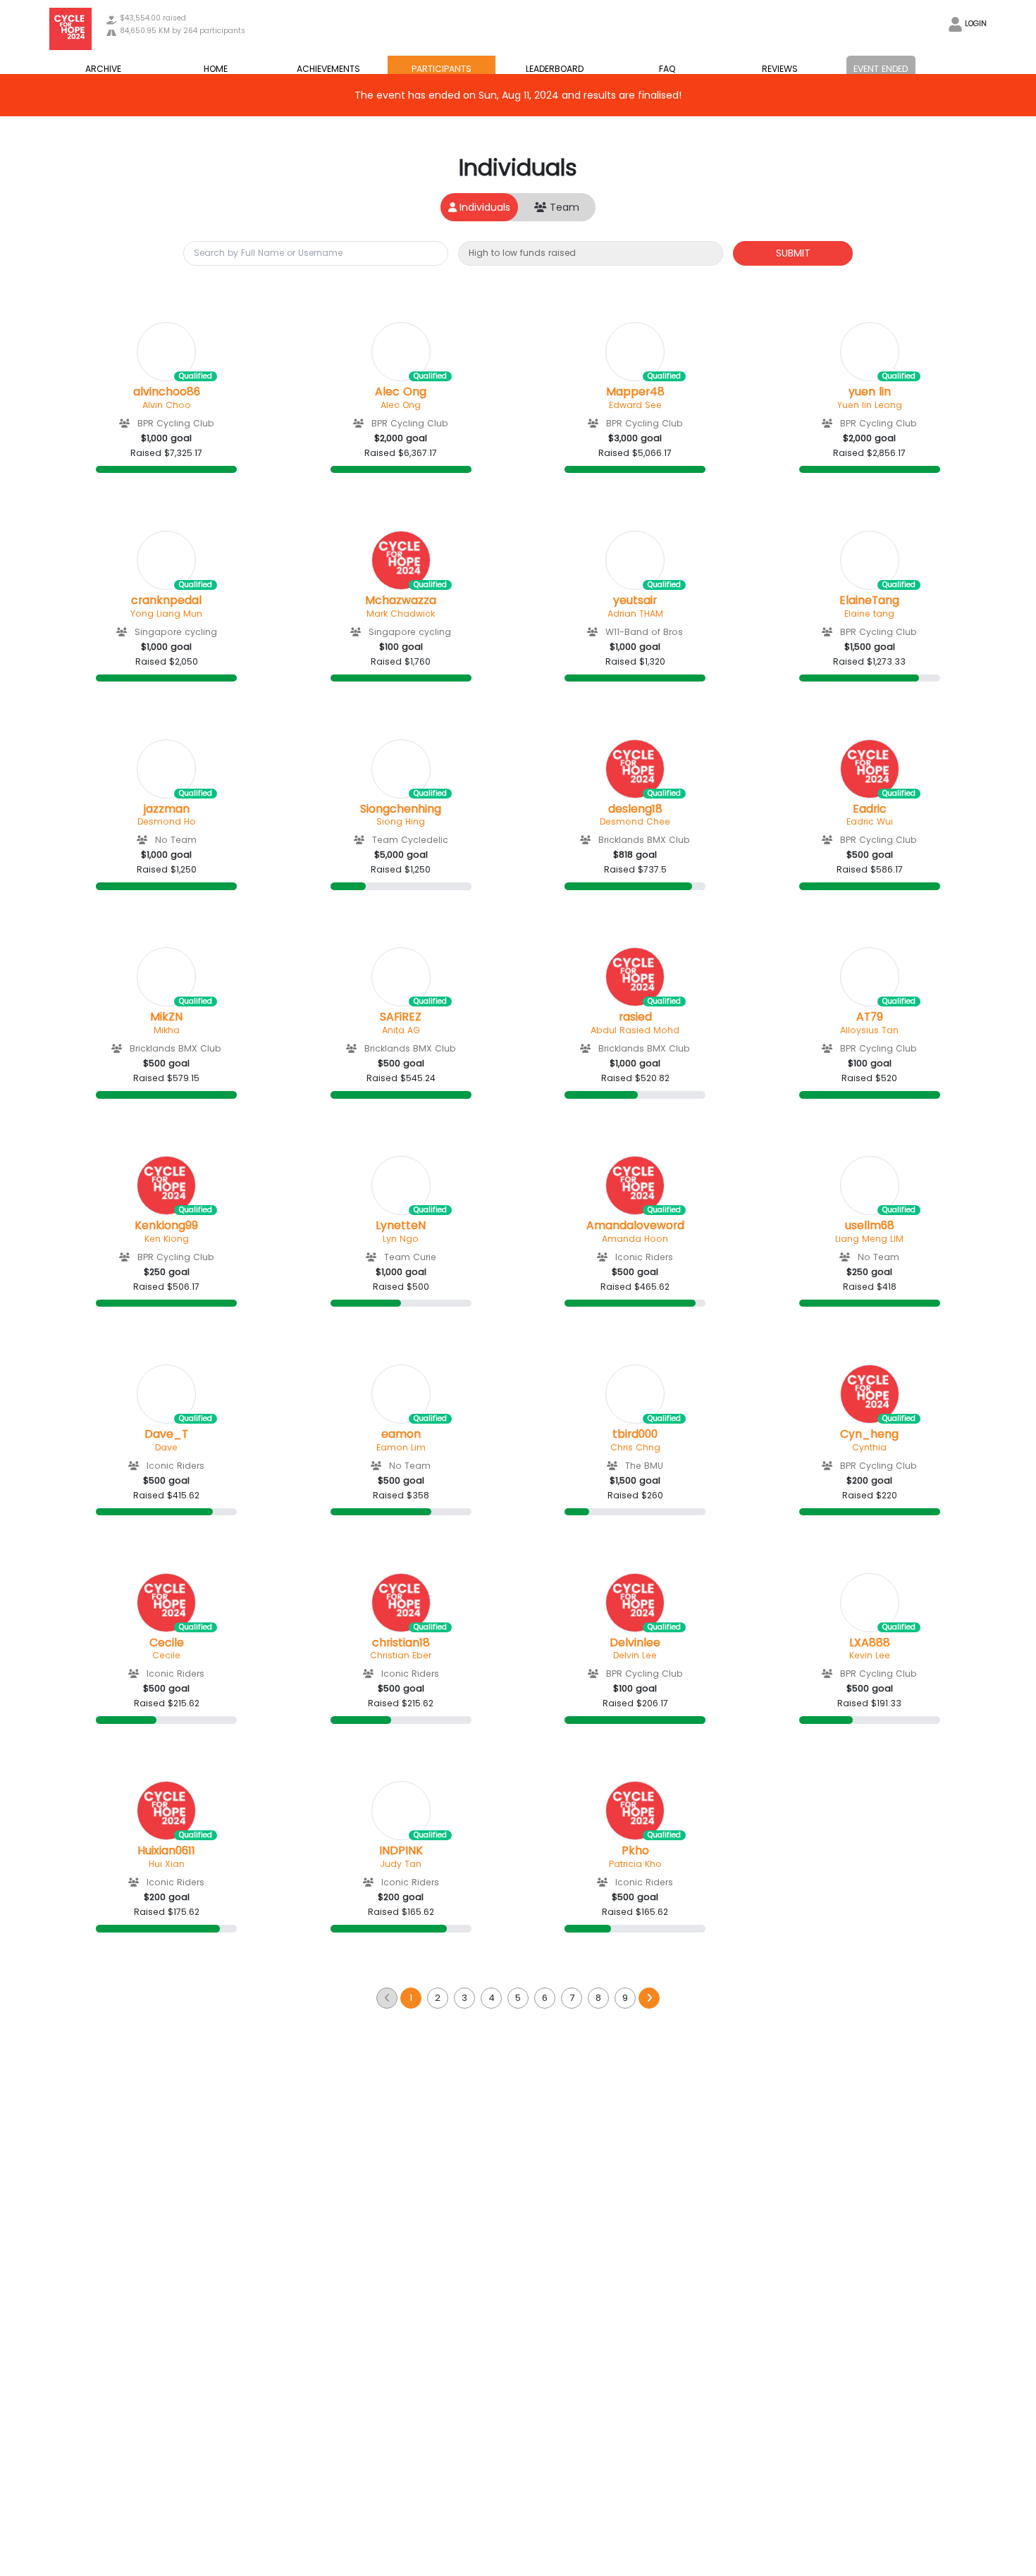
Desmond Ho (167, 821)
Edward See (635, 405)
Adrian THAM (635, 614)
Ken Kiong (167, 1239)
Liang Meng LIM (869, 1239)
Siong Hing (401, 821)
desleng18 (635, 809)
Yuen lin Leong (870, 405)
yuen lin (870, 392)
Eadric (870, 809)
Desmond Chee (635, 821)
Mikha (167, 1030)
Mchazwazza (401, 600)
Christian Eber (401, 1655)
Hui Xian (167, 1864)
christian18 (401, 1643)
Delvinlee (635, 1643)
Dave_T (166, 1434)
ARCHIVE (103, 69)
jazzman (167, 809)
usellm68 (870, 1226)
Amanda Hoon (635, 1239)
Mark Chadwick (401, 614)
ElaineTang (869, 600)
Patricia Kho (635, 1864)
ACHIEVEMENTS (328, 69)
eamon (401, 1434)
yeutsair (635, 600)
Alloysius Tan (869, 1030)
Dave (166, 1447)
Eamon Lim (401, 1447)
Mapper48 (635, 392)
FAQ (667, 69)
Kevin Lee (870, 1655)
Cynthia (869, 1447)
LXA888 (870, 1643)
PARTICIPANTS (442, 69)
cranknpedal (166, 600)
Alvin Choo (167, 405)
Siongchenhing (401, 809)
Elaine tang (869, 614)
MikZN (166, 1017)
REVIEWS (780, 69)
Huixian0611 (166, 1851)
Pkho (635, 1851)
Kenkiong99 (166, 1226)
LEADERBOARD (555, 69)
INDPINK (401, 1851)
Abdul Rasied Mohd (635, 1030)
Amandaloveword (635, 1226)
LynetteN (401, 1226)
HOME (216, 69)
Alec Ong (401, 392)
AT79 (870, 1017)
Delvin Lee (635, 1655)
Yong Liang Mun (166, 614)
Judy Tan (401, 1864)
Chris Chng (635, 1447)
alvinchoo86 (167, 392)
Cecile (167, 1643)
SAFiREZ (401, 1017)
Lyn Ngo (401, 1239)
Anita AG (401, 1030)
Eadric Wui (870, 821)
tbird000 (635, 1434)
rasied (635, 1017)
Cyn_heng (869, 1434)
